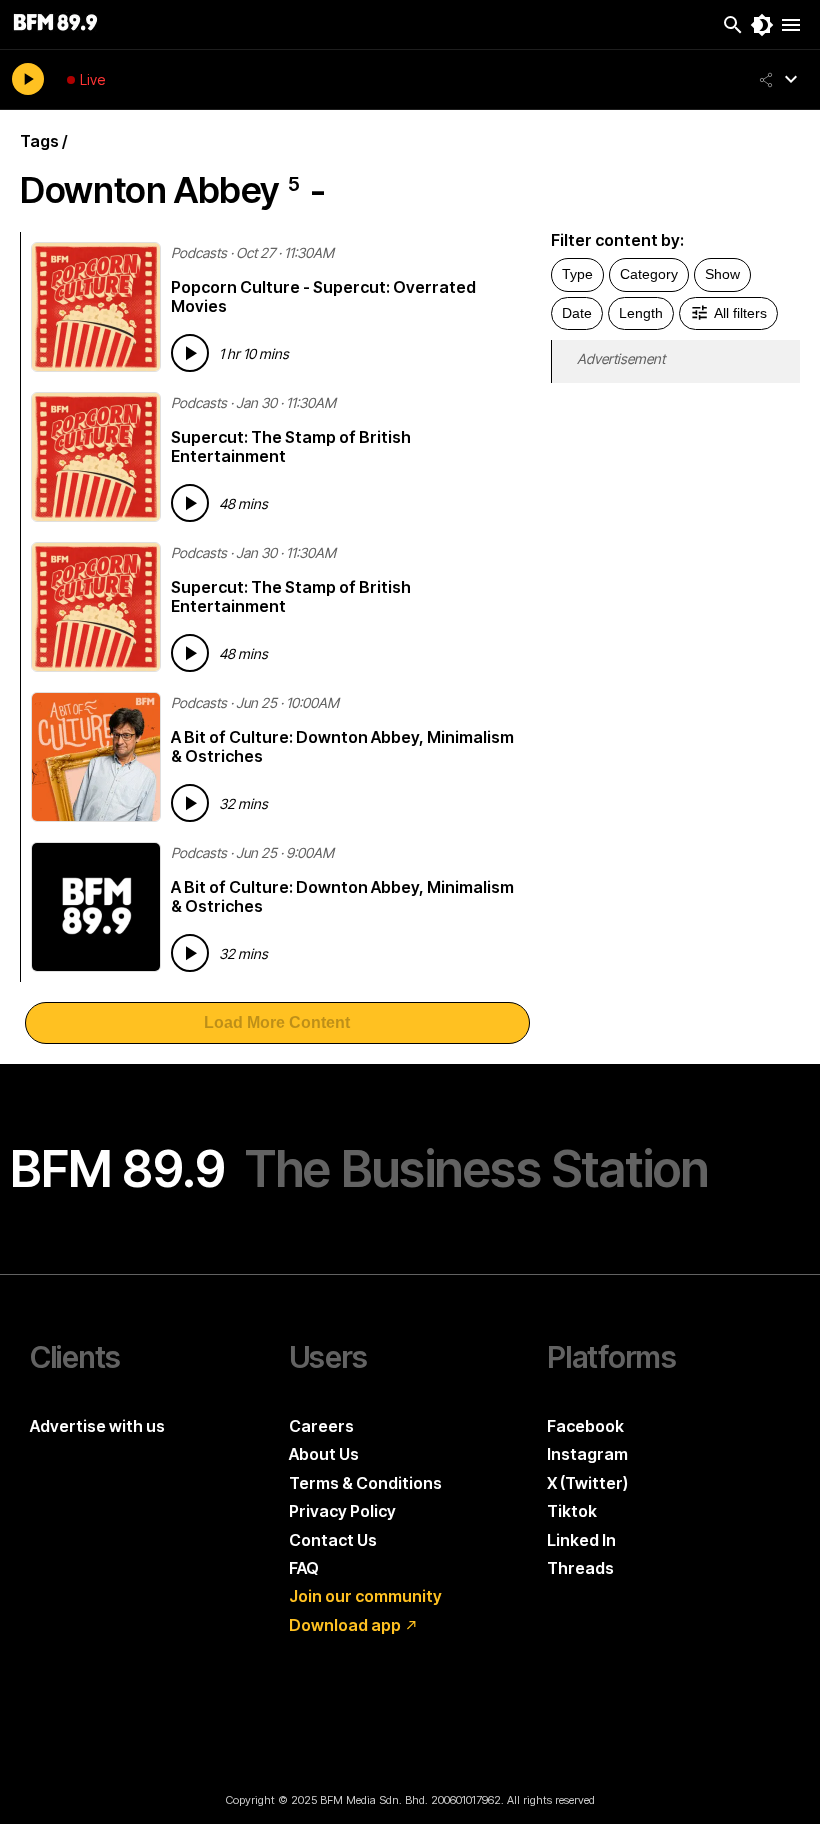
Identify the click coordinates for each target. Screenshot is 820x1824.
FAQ (304, 1568)
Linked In (581, 1540)
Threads (580, 1568)
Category (649, 274)
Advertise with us (97, 1426)
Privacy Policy (342, 1511)
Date (577, 313)
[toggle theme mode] (762, 25)
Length (641, 313)
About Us (324, 1454)
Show (722, 274)
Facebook (585, 1426)
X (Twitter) (587, 1483)
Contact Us (333, 1540)
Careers (321, 1426)
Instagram (587, 1454)
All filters (740, 313)
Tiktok (572, 1511)
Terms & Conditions (365, 1483)
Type (577, 274)
